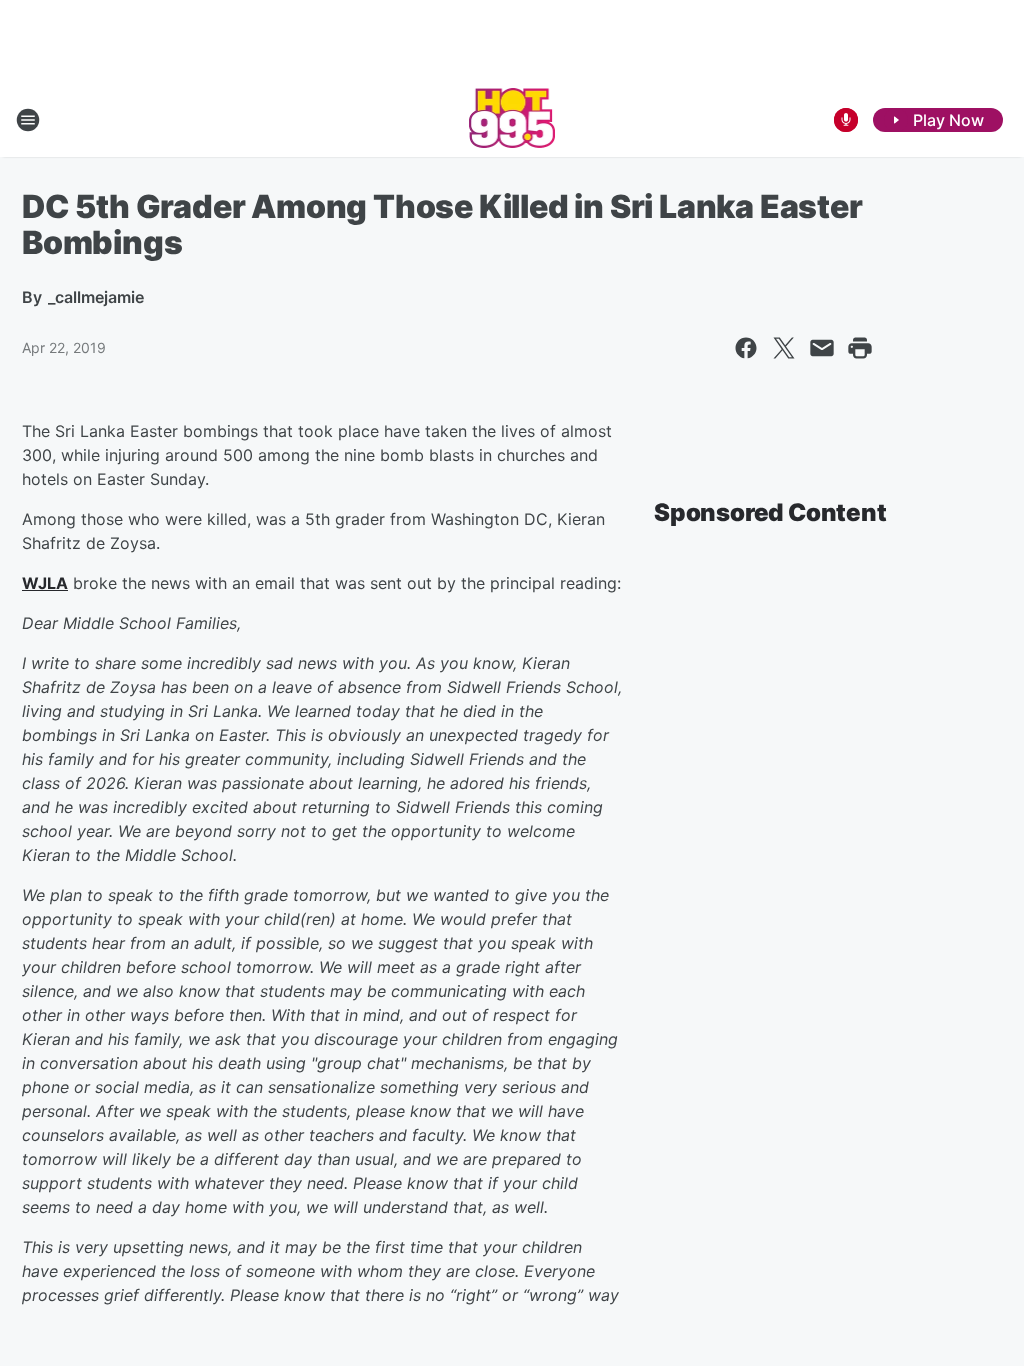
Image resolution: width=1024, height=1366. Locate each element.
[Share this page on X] (784, 348)
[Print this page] (860, 348)
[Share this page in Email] (822, 348)
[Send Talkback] (846, 120)
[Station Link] (512, 120)
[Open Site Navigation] (28, 120)
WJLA (45, 583)
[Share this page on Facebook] (746, 348)
